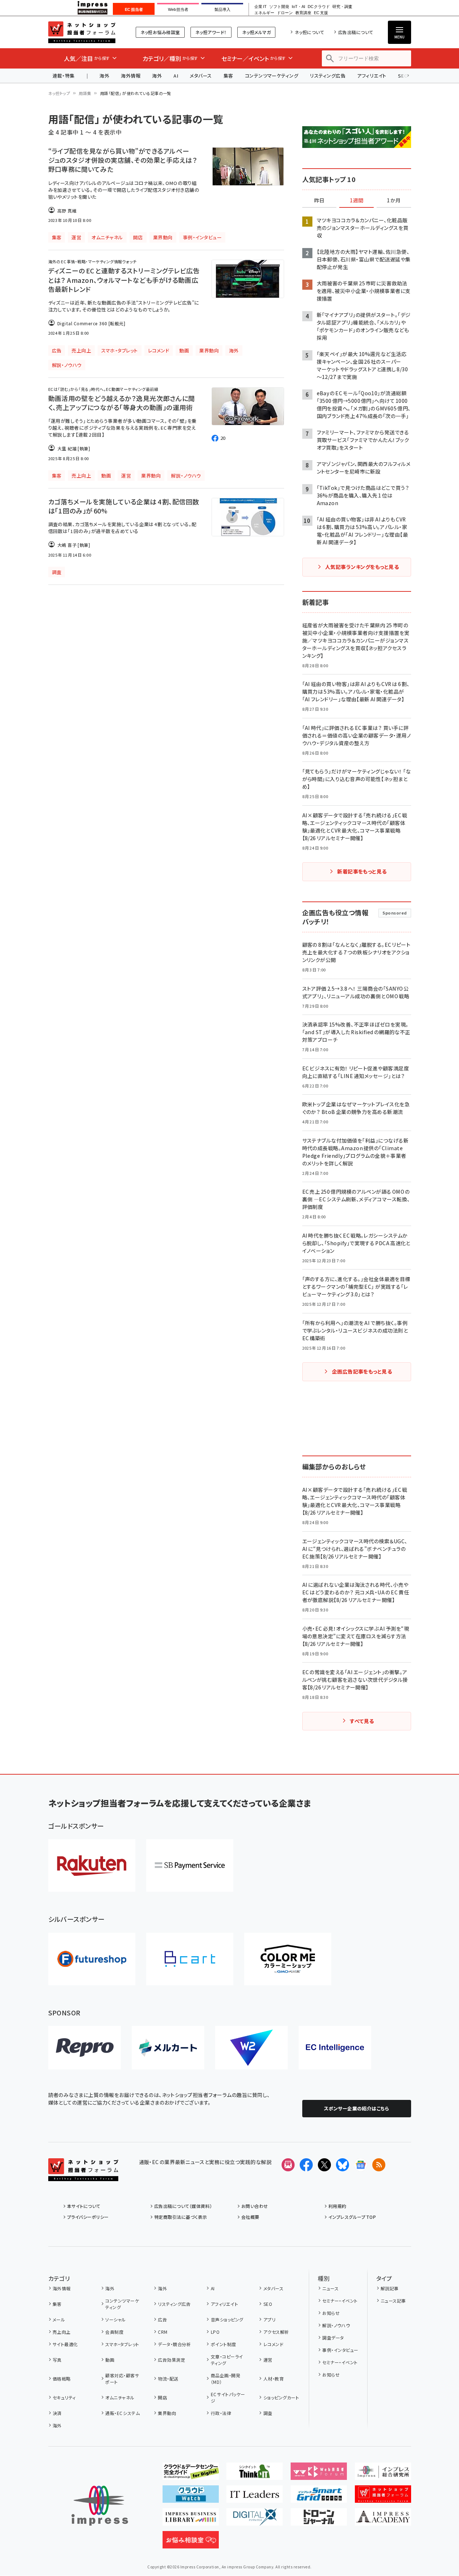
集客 (228, 76)
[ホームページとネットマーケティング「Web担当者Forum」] (319, 2474)
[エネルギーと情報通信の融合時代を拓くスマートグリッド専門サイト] (319, 2497)
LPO (215, 2332)
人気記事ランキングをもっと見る (362, 567)
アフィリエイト (372, 76)
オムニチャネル (120, 2397)
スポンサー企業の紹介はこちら (357, 2108)
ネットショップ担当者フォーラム (82, 32)
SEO (268, 2304)
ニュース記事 (393, 2301)
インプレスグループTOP (352, 2217)
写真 (57, 2360)
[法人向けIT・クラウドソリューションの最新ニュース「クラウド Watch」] (191, 2497)
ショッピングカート (281, 2397)
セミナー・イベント (340, 2301)
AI (176, 76)
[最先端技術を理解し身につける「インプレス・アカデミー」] (383, 2520)
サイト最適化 (65, 2344)
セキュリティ (64, 2397)
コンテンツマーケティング (272, 76)
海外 (104, 76)
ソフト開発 (279, 7)
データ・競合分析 (174, 2344)
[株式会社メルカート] (168, 2048)
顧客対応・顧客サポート (122, 2379)
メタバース (201, 76)
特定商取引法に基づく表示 (181, 2217)
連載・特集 (64, 76)
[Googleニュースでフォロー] (361, 2165)
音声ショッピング (227, 2319)
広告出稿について (356, 32)
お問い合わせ (255, 2206)
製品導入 (222, 9)
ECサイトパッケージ (228, 2397)
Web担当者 (178, 9)
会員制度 (114, 2332)
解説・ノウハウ (336, 2325)
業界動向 (167, 2413)
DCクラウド (319, 7)
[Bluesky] (343, 2165)
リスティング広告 (328, 76)
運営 (268, 2360)
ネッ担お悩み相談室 (160, 32)
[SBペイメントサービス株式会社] (190, 1865)
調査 (268, 2413)
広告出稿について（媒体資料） (183, 2206)
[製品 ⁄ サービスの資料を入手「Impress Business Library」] (191, 2520)
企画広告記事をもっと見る (362, 1371)
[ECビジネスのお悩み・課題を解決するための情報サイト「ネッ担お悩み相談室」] (191, 2543)
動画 (110, 2360)
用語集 (85, 93)
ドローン (285, 13)
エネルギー (264, 13)
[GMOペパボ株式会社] (288, 1959)
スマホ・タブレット (122, 2344)
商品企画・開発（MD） (226, 2379)
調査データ (333, 2338)
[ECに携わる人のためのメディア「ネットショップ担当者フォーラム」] (383, 2497)
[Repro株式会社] (85, 2048)
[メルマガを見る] (288, 2165)
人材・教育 (274, 2379)
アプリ (269, 2319)
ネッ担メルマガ (256, 32)
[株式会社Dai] (190, 1959)
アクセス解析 (276, 2332)
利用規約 (337, 2206)
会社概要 (250, 2217)
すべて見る (362, 1721)
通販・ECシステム (122, 2413)
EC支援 (321, 13)
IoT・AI (298, 7)
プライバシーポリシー (88, 2217)
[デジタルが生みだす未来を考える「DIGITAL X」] (255, 2520)
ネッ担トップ (59, 93)
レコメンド (273, 2344)
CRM (163, 2332)
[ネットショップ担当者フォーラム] (83, 2175)
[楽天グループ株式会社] (92, 1865)
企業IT (260, 7)
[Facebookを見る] (306, 2165)
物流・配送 (168, 2379)
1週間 (357, 201)
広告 (162, 2319)
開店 (162, 2397)
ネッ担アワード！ (211, 32)
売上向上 (62, 2332)
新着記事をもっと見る (362, 871)
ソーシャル (115, 2319)
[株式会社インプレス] (100, 2506)
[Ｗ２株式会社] (251, 2048)
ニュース (330, 2288)
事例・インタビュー (340, 2350)
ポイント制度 (223, 2344)
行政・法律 (221, 2413)
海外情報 (131, 76)
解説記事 (390, 2288)
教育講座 (303, 13)
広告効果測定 (171, 2360)
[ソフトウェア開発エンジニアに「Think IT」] (255, 2474)
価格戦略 (62, 2379)
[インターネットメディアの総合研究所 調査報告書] (383, 2474)
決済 (57, 2413)
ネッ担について (309, 32)
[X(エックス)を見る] (324, 2165)
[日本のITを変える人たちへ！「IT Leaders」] (255, 2497)
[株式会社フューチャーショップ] (92, 1959)
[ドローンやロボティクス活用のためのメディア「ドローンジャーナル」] (319, 2520)
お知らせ (331, 2313)
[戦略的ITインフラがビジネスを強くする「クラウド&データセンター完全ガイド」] (191, 2474)
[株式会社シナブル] (335, 2048)
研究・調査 (342, 7)
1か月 (394, 201)
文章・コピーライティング (227, 2360)
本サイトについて (84, 2206)
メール (59, 2319)
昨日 (319, 201)
